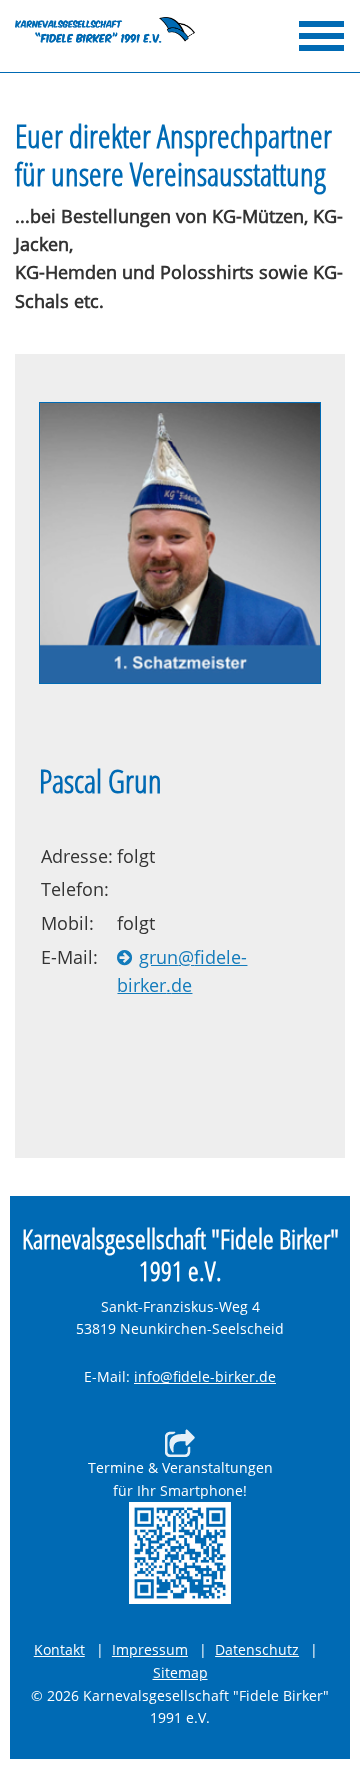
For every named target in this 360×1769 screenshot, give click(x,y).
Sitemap (180, 1672)
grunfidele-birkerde (217, 971)
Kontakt (59, 1649)
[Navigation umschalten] (321, 36)
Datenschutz (257, 1649)
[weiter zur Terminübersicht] (180, 1553)
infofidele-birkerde (205, 1378)
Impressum (150, 1649)
